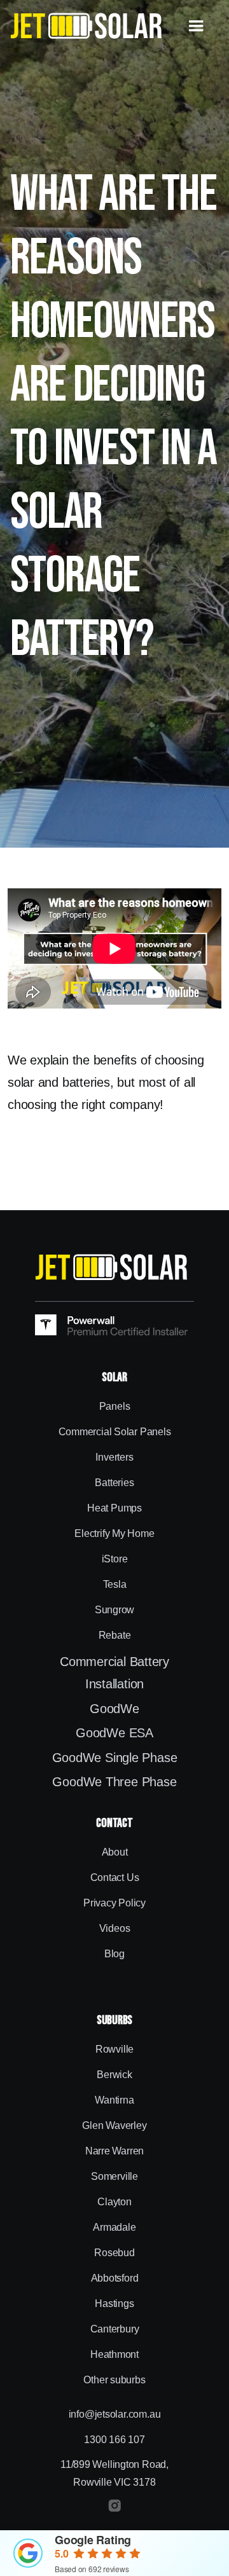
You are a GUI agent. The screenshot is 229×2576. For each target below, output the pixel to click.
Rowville (114, 2049)
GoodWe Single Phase (115, 1758)
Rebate (115, 1635)
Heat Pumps (114, 1508)
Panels (115, 1406)
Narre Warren (114, 2151)
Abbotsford (115, 2278)
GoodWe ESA (114, 1733)
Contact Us (115, 1877)
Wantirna (114, 2100)
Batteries (114, 1483)
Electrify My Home (114, 1533)
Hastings (114, 2304)
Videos (115, 1928)
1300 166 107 (114, 2440)
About (115, 1852)
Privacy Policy (114, 1903)
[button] (196, 26)
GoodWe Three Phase (114, 1782)
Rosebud (114, 2253)
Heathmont (114, 2354)
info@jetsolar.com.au (115, 2414)
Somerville (114, 2176)
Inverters (114, 1457)
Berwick (114, 2075)
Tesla (115, 1584)
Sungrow (114, 1610)
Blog (114, 1954)
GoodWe (114, 1709)
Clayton (114, 2202)
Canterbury (115, 2329)
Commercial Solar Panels (115, 1432)
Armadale (114, 2227)
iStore (115, 1559)
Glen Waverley (114, 2125)
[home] (87, 26)
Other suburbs (114, 2380)
